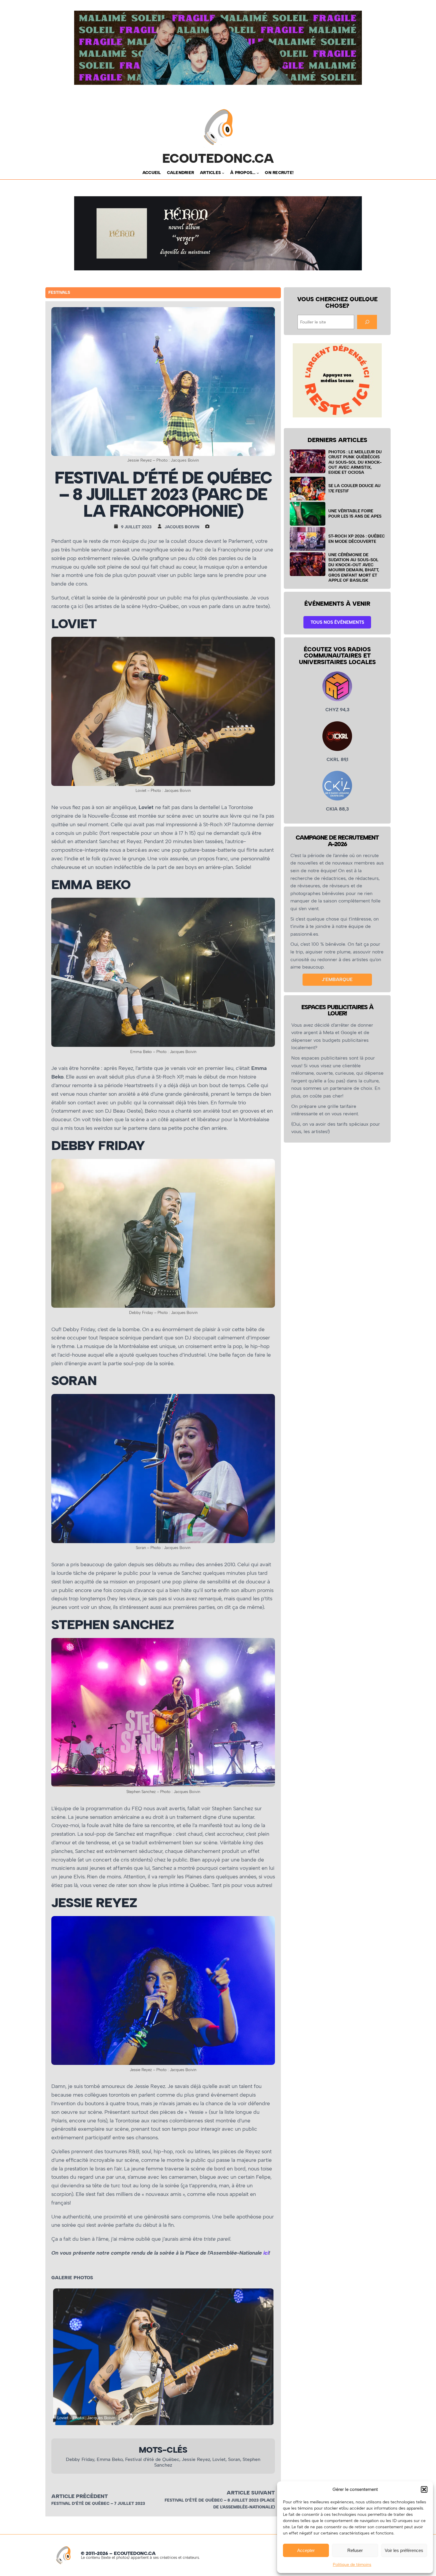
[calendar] (117, 526)
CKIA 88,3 (337, 809)
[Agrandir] (267, 645)
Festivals (59, 292)
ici (266, 2253)
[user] (161, 526)
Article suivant (251, 2493)
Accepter (306, 2550)
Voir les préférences (404, 2550)
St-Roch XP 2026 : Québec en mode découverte (357, 539)
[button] (424, 2489)
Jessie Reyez (196, 2459)
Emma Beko (110, 2459)
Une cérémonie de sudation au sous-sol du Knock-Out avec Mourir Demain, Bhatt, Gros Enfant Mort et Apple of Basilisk (354, 567)
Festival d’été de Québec (152, 2459)
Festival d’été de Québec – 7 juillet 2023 (98, 2504)
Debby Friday (80, 2459)
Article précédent (80, 2496)
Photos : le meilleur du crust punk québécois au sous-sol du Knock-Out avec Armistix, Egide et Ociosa (355, 462)
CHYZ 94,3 (337, 710)
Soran (234, 2459)
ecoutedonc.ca (218, 158)
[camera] (209, 526)
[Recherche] (367, 322)
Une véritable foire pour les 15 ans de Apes (355, 513)
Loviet (219, 2459)
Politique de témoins (352, 2565)
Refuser (355, 2550)
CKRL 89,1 (337, 759)
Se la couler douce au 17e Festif (354, 488)
